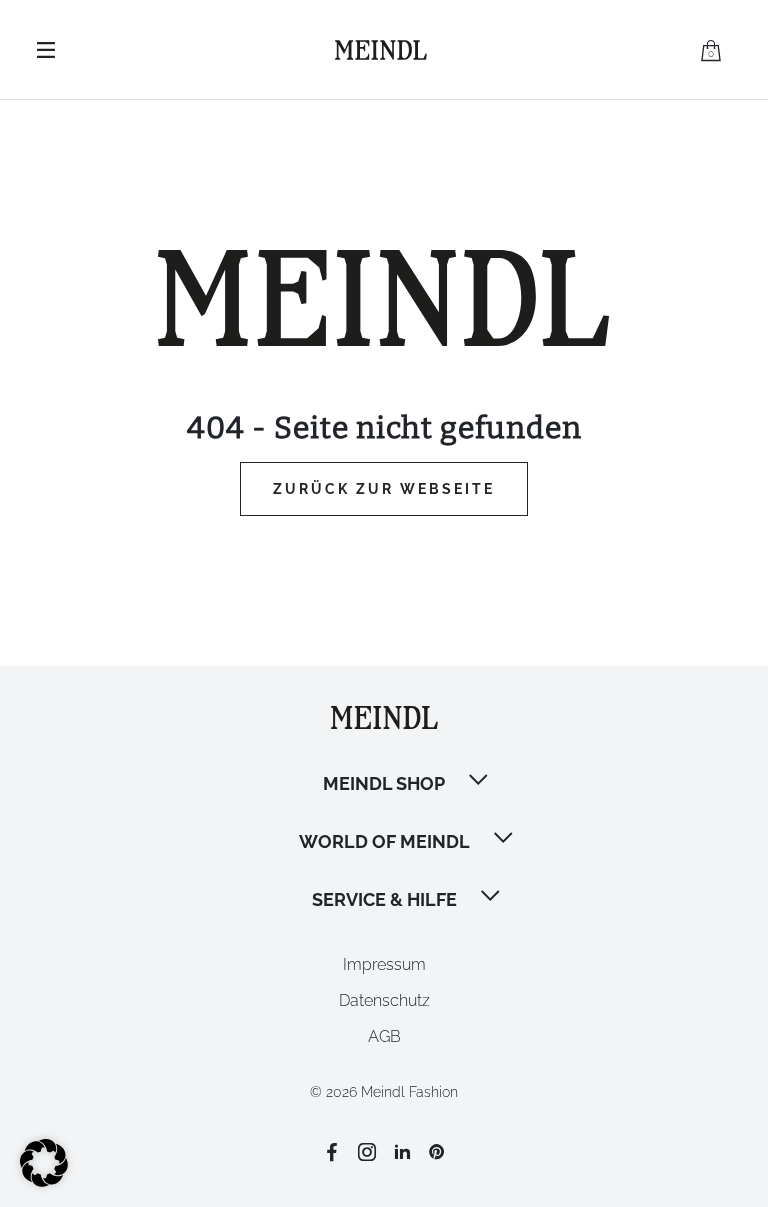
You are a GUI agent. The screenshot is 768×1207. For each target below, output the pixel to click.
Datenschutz (384, 1000)
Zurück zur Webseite (384, 489)
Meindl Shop (384, 783)
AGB (384, 1036)
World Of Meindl (384, 841)
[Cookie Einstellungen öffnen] (44, 1181)
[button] (480, 782)
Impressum (384, 964)
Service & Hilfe (384, 899)
